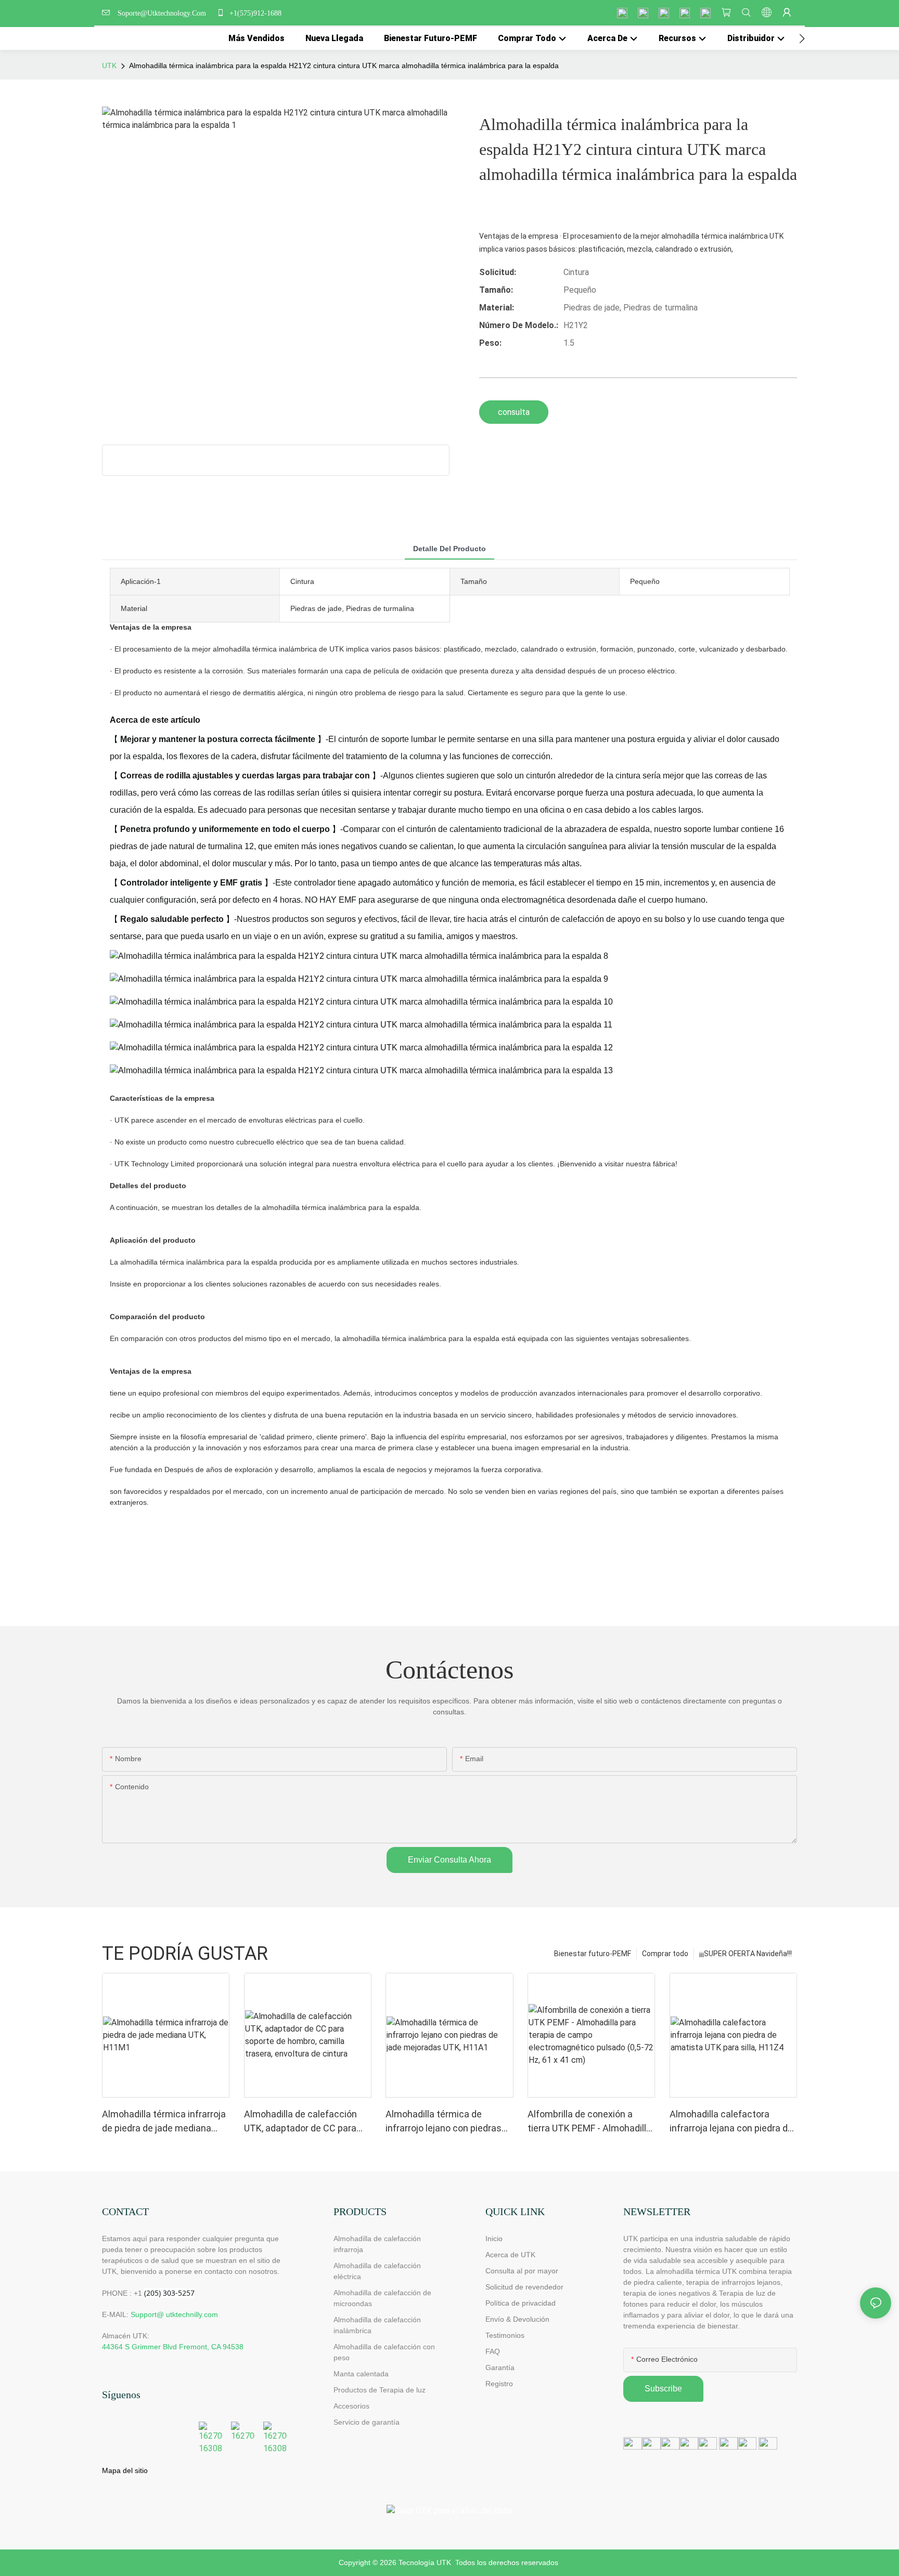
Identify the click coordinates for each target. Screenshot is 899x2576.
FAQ (493, 2351)
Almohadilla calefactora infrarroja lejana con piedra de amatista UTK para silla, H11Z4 (731, 2122)
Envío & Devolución (517, 2319)
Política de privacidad (521, 2303)
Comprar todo (665, 1954)
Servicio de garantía (369, 2422)
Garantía (500, 2367)
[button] (802, 38)
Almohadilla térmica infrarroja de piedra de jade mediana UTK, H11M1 (164, 2122)
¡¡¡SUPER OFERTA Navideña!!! (746, 1954)
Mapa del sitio (125, 2470)
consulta (514, 412)
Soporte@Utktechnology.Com (164, 13)
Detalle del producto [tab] (449, 549)
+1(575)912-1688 (254, 13)
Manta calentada (361, 2374)
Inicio (494, 2239)
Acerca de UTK (510, 2255)
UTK (109, 66)
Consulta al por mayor (522, 2271)
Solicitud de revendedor (524, 2287)
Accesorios (351, 2406)
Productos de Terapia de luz (380, 2390)
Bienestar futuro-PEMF (593, 1954)
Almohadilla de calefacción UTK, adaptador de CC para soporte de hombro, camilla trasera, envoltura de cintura (303, 2122)
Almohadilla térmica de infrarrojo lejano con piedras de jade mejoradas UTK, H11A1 (444, 2122)
